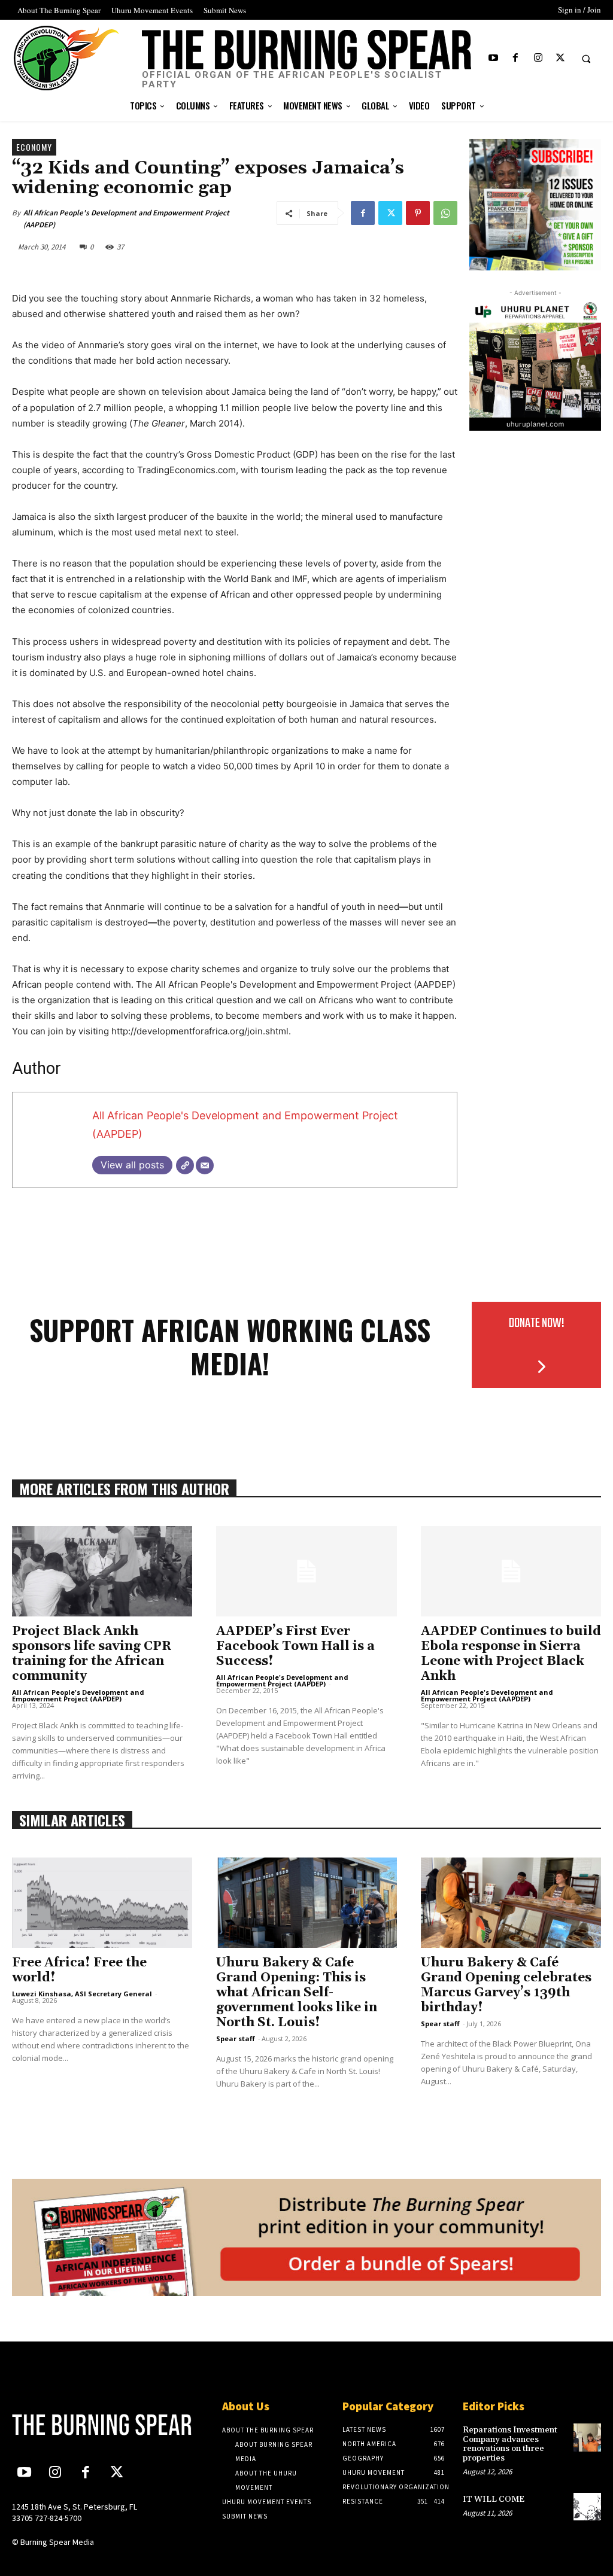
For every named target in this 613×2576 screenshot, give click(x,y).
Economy (34, 147)
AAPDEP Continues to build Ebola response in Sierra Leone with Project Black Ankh (511, 1654)
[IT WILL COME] (587, 2507)
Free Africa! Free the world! (79, 1970)
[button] (586, 59)
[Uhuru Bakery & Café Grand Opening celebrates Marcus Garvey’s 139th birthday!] (511, 1903)
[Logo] (81, 2425)
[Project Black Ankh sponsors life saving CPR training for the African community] (102, 1571)
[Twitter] (560, 58)
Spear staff (236, 2038)
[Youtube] (494, 58)
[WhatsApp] (445, 213)
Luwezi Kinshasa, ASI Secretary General (82, 1994)
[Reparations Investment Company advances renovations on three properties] (587, 2437)
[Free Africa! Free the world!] (102, 1903)
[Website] (185, 1165)
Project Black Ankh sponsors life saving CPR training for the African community (92, 1654)
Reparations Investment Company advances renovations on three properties (510, 2444)
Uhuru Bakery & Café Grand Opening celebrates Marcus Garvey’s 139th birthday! (506, 1985)
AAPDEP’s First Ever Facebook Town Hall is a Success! (295, 1646)
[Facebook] (516, 58)
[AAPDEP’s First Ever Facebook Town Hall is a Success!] (306, 1571)
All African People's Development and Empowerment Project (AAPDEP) (126, 219)
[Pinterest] (418, 213)
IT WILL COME (494, 2499)
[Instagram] (538, 58)
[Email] (205, 1165)
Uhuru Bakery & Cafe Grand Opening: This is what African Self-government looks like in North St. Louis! (297, 1993)
